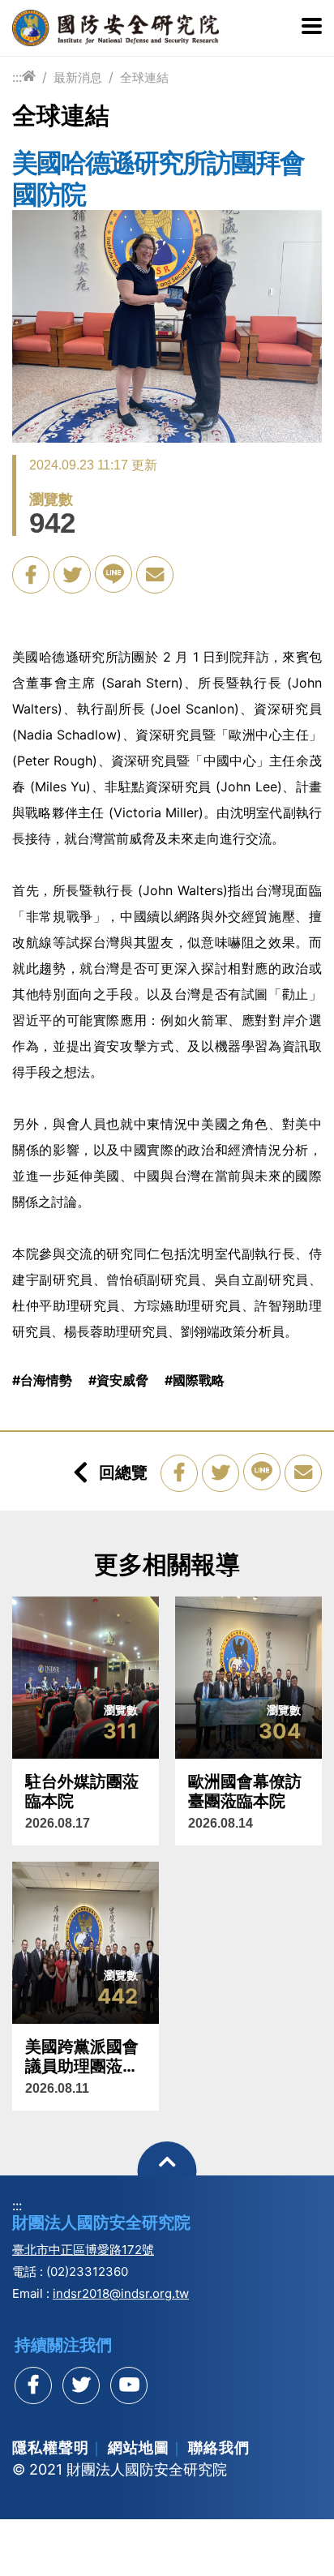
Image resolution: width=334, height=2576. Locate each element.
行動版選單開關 (312, 28)
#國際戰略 (195, 1380)
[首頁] (29, 77)
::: (17, 77)
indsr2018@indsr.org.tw (121, 2293)
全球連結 (144, 77)
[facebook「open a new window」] (31, 575)
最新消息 (78, 77)
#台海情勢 (42, 1380)
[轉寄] (155, 575)
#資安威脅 (118, 1380)
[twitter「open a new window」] (72, 575)
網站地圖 (139, 2447)
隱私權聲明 (51, 2447)
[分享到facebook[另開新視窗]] (33, 2385)
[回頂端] (167, 2171)
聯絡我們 (219, 2447)
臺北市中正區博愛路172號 (83, 2250)
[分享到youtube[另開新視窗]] (129, 2385)
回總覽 (123, 1472)
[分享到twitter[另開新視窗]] (81, 2385)
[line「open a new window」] (113, 574)
